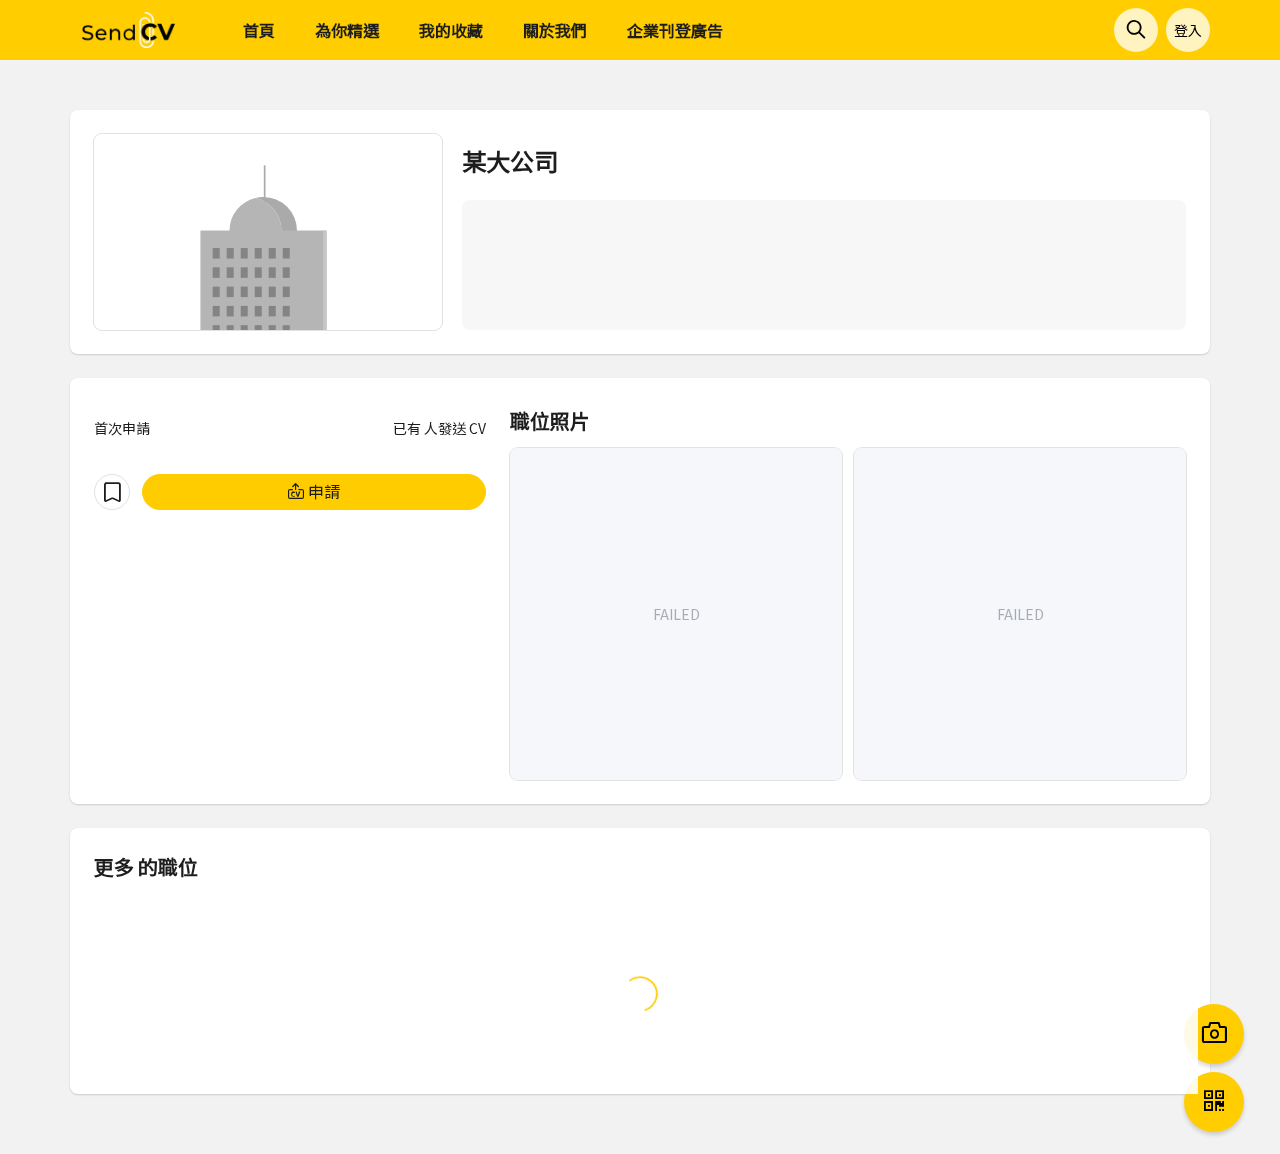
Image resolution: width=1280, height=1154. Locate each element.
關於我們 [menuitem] (555, 30)
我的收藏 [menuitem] (451, 30)
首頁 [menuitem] (259, 30)
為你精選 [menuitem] (347, 30)
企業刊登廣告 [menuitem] (675, 30)
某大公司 (510, 160)
